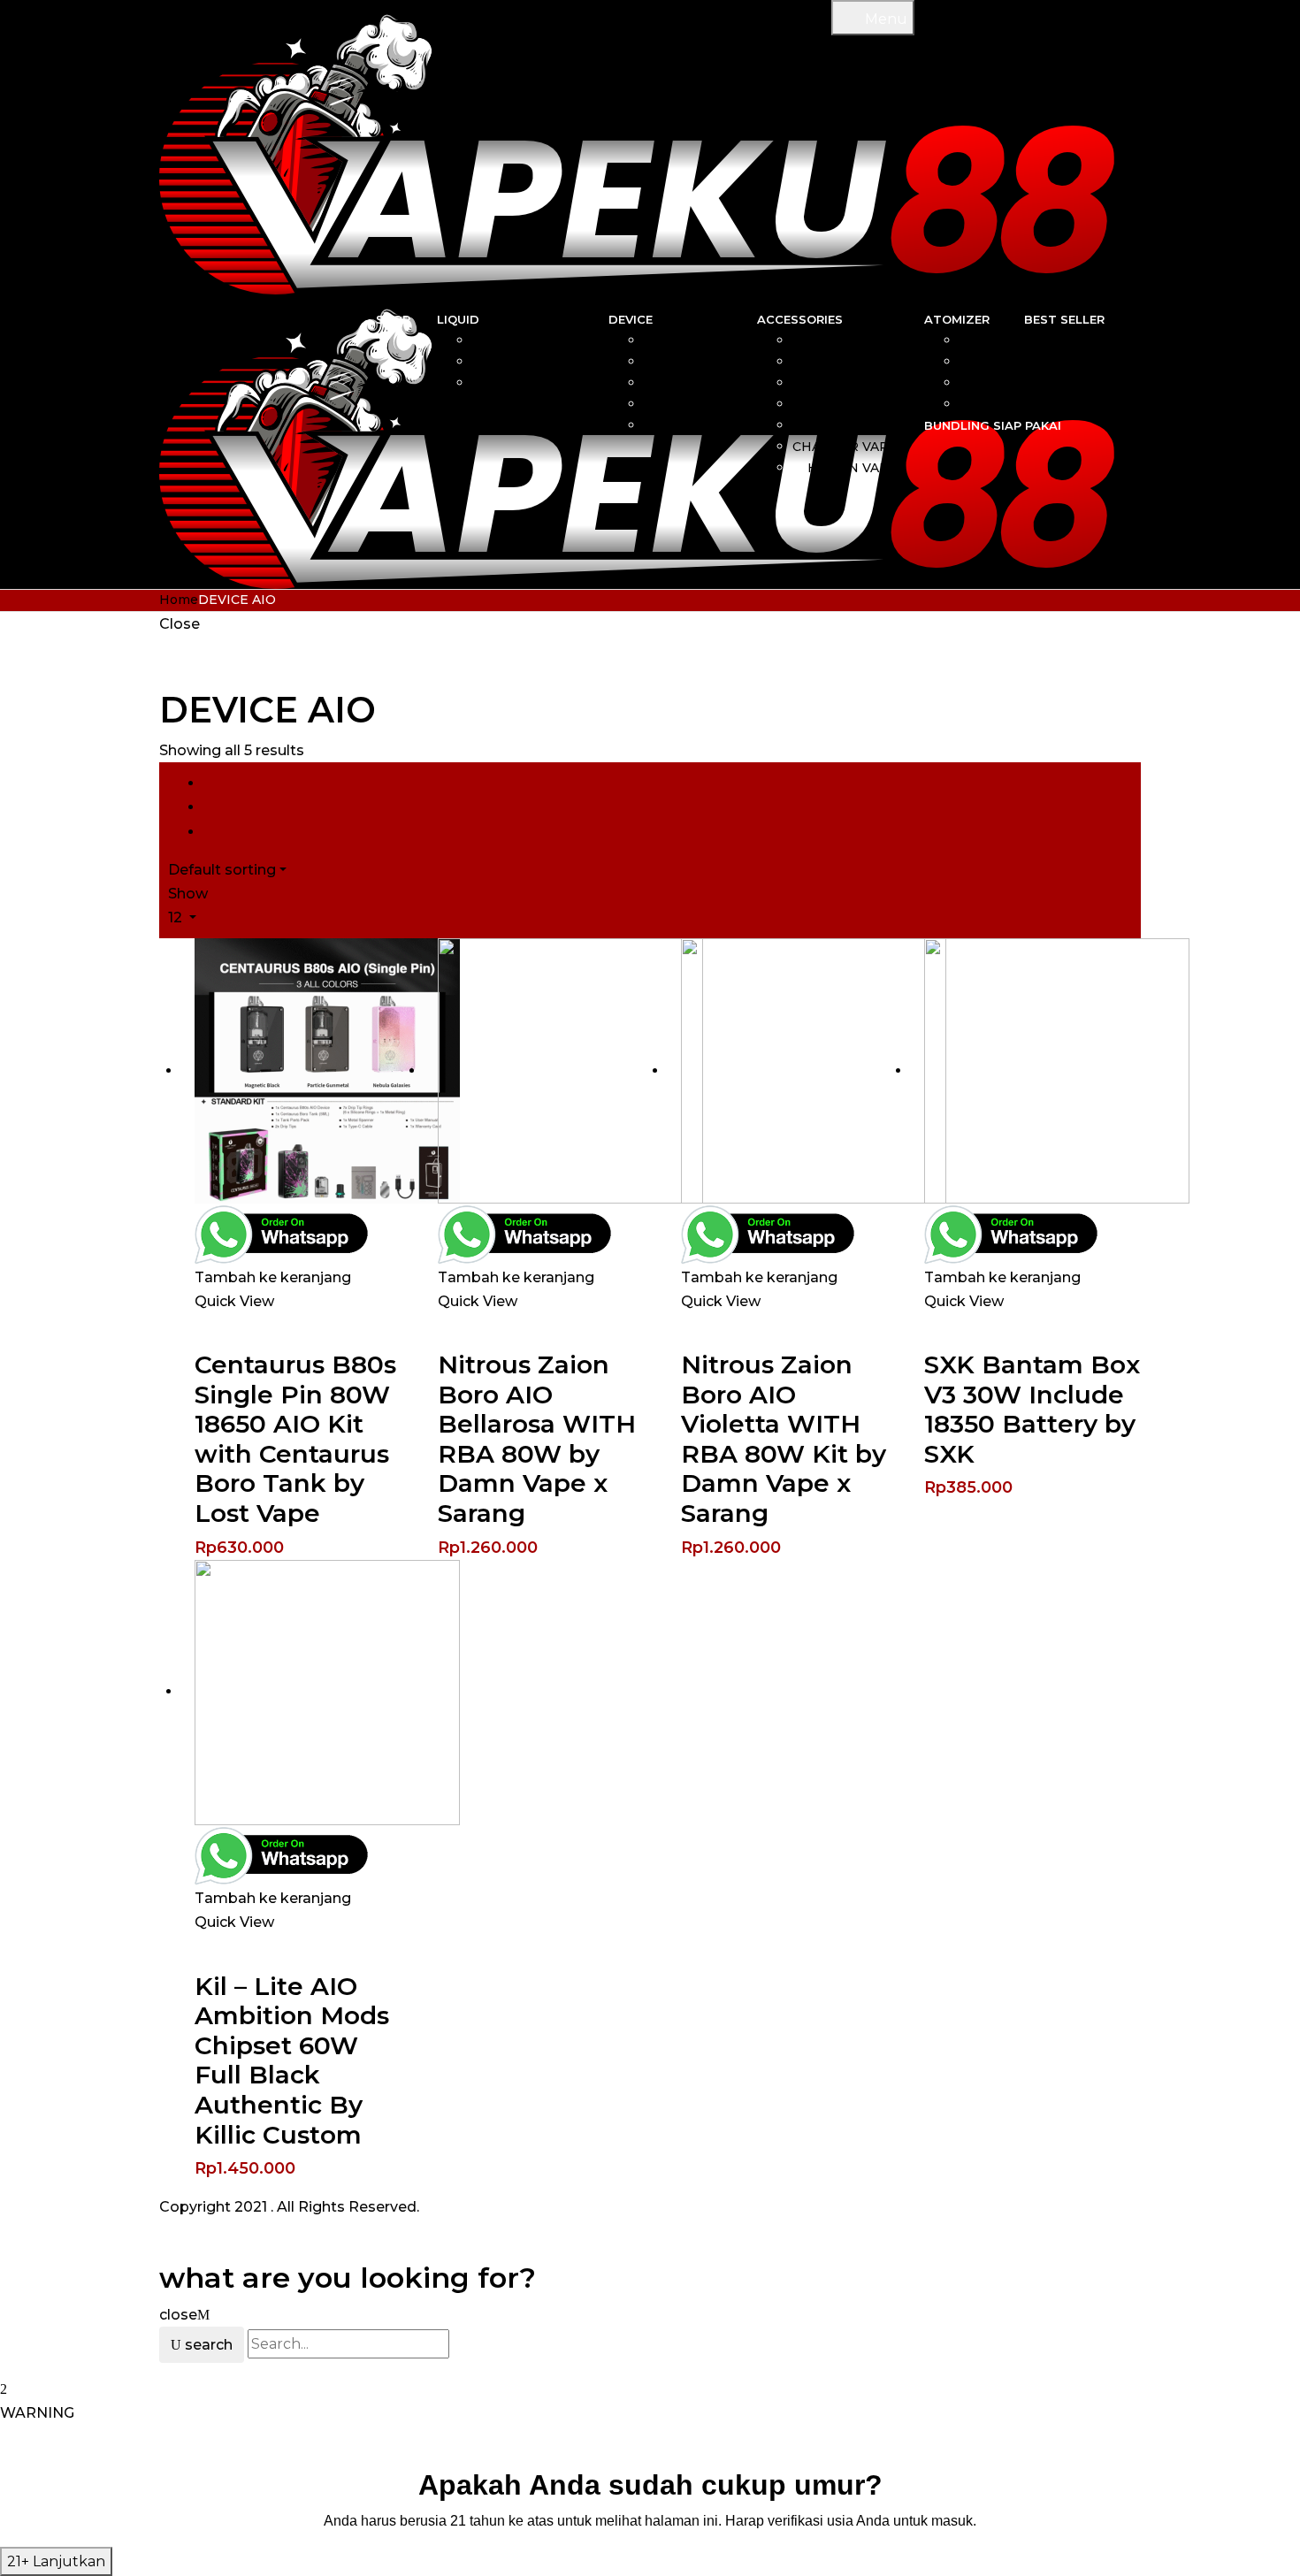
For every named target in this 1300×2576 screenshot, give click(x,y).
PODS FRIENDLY (527, 383)
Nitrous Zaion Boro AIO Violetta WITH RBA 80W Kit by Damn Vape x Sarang (784, 1439)
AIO (719, 340)
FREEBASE (547, 362)
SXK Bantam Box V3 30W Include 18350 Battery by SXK (1032, 1409)
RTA (984, 383)
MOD (714, 362)
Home (179, 600)
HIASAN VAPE (853, 468)
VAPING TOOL (851, 404)
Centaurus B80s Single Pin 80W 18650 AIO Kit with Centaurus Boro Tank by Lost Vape (295, 1439)
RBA (983, 340)
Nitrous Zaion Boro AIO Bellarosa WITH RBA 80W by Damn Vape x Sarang (537, 1439)
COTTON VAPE (849, 383)
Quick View (234, 1301)
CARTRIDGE (858, 362)
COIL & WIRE (855, 340)
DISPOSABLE (687, 404)
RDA (983, 362)
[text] (650, 2521)
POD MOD (696, 425)
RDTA (979, 404)
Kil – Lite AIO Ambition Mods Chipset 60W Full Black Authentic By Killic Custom (292, 2060)
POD (715, 383)
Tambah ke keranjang (273, 1277)
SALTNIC (554, 340)
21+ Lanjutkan (56, 2561)
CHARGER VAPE (845, 447)
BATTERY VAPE (847, 425)
